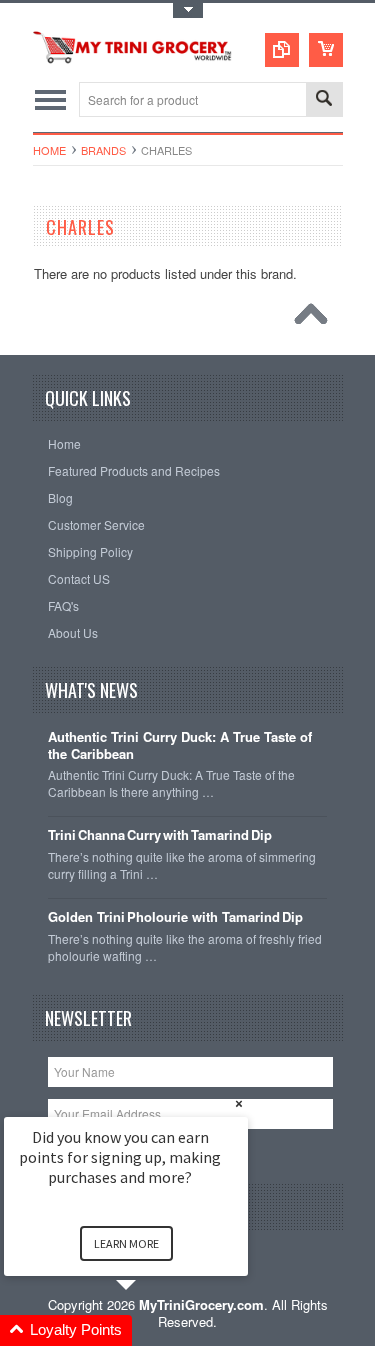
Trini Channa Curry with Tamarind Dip (160, 835)
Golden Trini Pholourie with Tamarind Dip (175, 917)
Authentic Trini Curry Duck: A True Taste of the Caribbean (180, 746)
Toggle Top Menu (188, 10)
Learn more (126, 1243)
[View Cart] (326, 50)
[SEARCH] (324, 100)
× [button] (239, 1103)
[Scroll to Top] (316, 319)
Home (49, 150)
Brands (103, 150)
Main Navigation (50, 99)
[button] (150, 1330)
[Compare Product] (282, 50)
